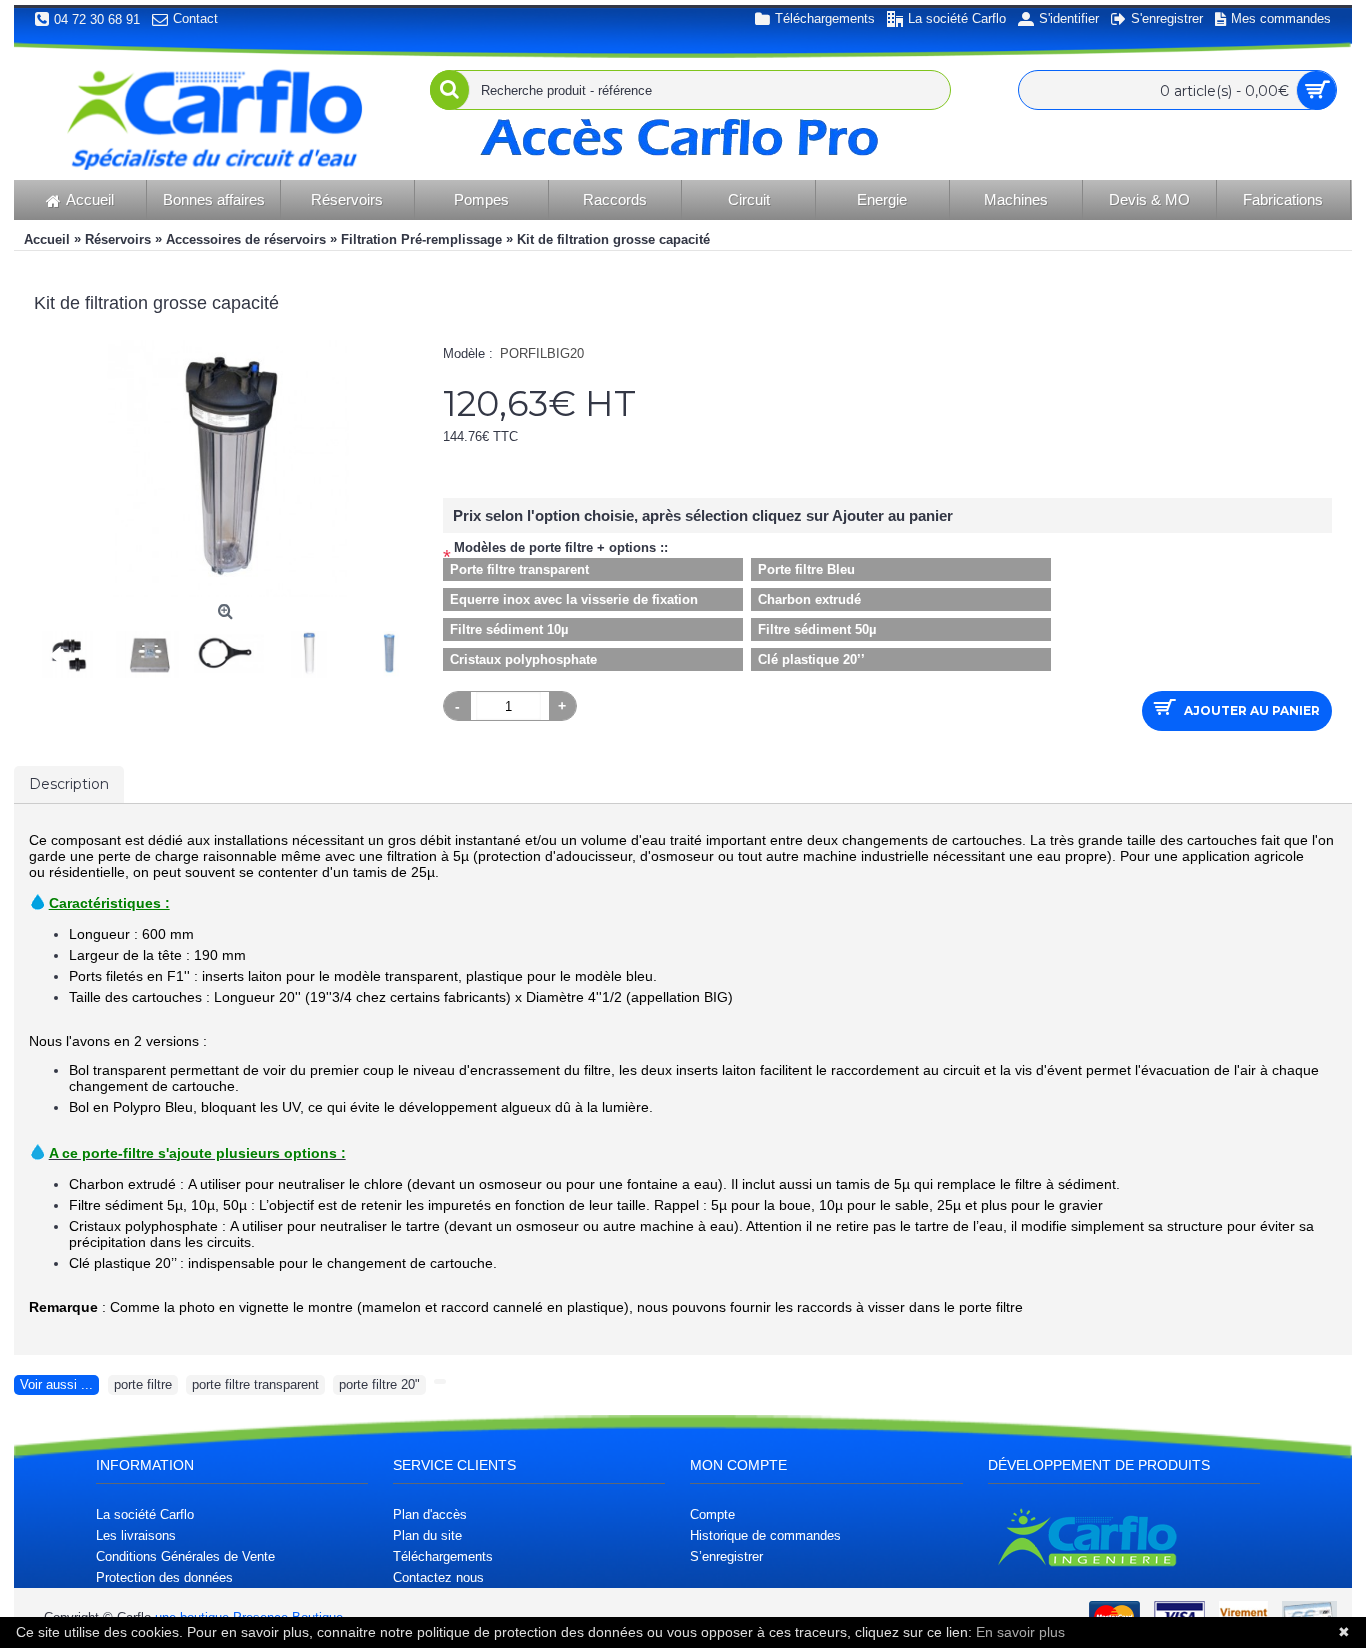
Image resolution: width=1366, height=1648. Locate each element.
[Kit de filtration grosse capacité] (74, 649)
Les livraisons (136, 1535)
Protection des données (164, 1577)
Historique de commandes (765, 1535)
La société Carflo (145, 1514)
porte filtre (143, 1384)
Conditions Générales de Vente (185, 1556)
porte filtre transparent (255, 1384)
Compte (712, 1514)
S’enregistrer (726, 1556)
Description (69, 784)
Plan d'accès (430, 1514)
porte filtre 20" (379, 1384)
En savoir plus (1020, 1632)
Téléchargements (443, 1556)
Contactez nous (438, 1577)
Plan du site (427, 1535)
